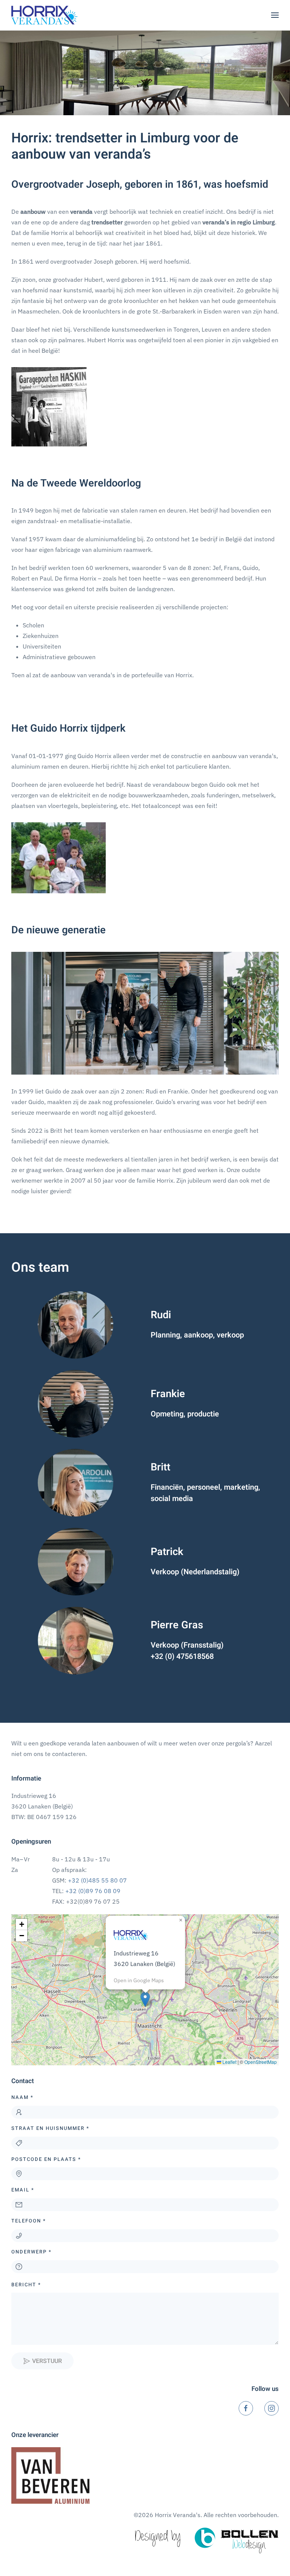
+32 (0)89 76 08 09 (93, 1891)
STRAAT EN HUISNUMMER (50, 2128)
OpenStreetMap (261, 2062)
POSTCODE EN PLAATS (46, 2159)
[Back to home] (44, 15)
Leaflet (229, 2062)
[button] (275, 15)
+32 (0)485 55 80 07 (97, 1880)
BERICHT (26, 2285)
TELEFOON (29, 2221)
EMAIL (23, 2190)
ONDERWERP (32, 2252)
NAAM (22, 2097)
